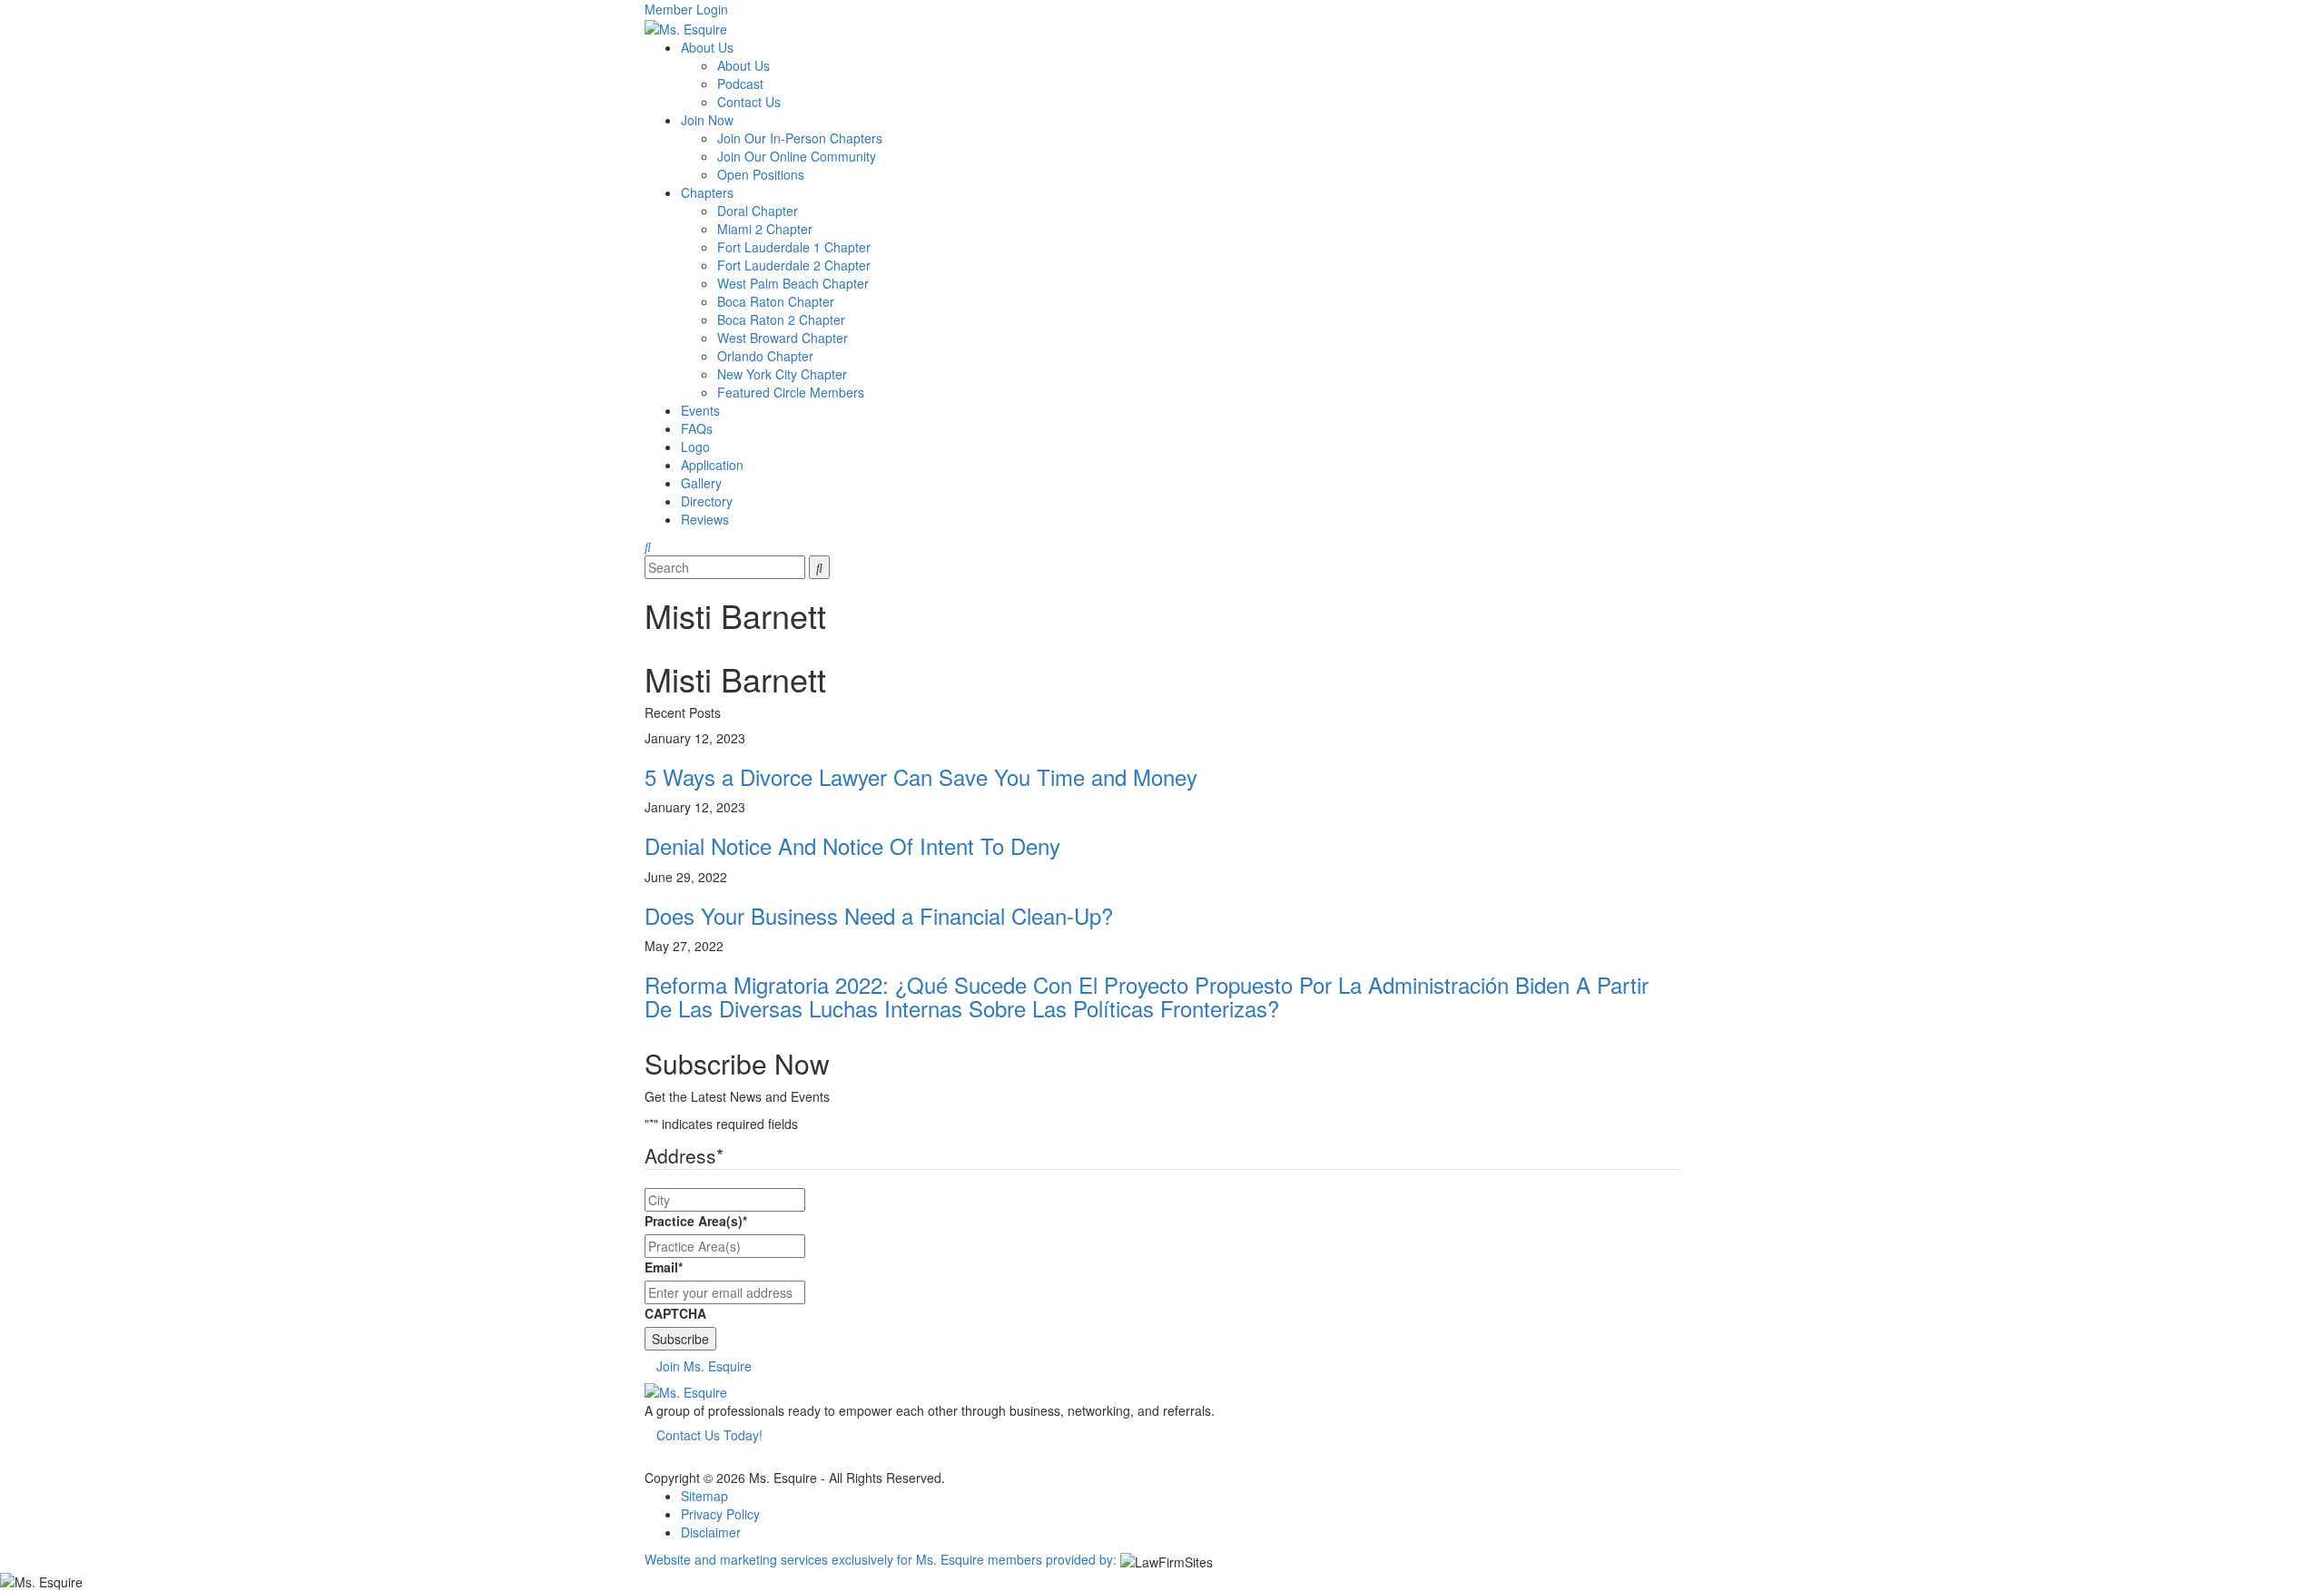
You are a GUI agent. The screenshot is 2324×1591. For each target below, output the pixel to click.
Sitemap (704, 1496)
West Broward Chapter (783, 338)
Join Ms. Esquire (704, 1366)
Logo (695, 447)
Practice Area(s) (696, 1221)
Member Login (686, 9)
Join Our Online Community (797, 156)
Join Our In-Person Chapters (800, 138)
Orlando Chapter (765, 356)
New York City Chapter (782, 374)
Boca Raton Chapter (776, 301)
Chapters (707, 192)
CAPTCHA (675, 1313)
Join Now (707, 120)
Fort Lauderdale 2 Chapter (794, 265)
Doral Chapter (758, 211)
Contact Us (749, 102)
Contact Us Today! (709, 1435)
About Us (707, 47)
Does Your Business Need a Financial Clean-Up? (879, 915)
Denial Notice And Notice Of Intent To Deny (852, 845)
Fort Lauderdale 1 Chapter (794, 247)
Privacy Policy (720, 1514)
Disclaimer (711, 1532)
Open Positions (761, 174)
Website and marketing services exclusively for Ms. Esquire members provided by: (881, 1559)
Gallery (701, 483)
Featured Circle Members (791, 392)
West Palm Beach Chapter (793, 283)
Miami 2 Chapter (765, 229)
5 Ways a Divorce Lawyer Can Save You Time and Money (921, 776)
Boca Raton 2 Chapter (781, 319)
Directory (707, 501)
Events (700, 410)
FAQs (697, 428)
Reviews (705, 519)
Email (664, 1267)
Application (712, 465)
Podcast (740, 83)
